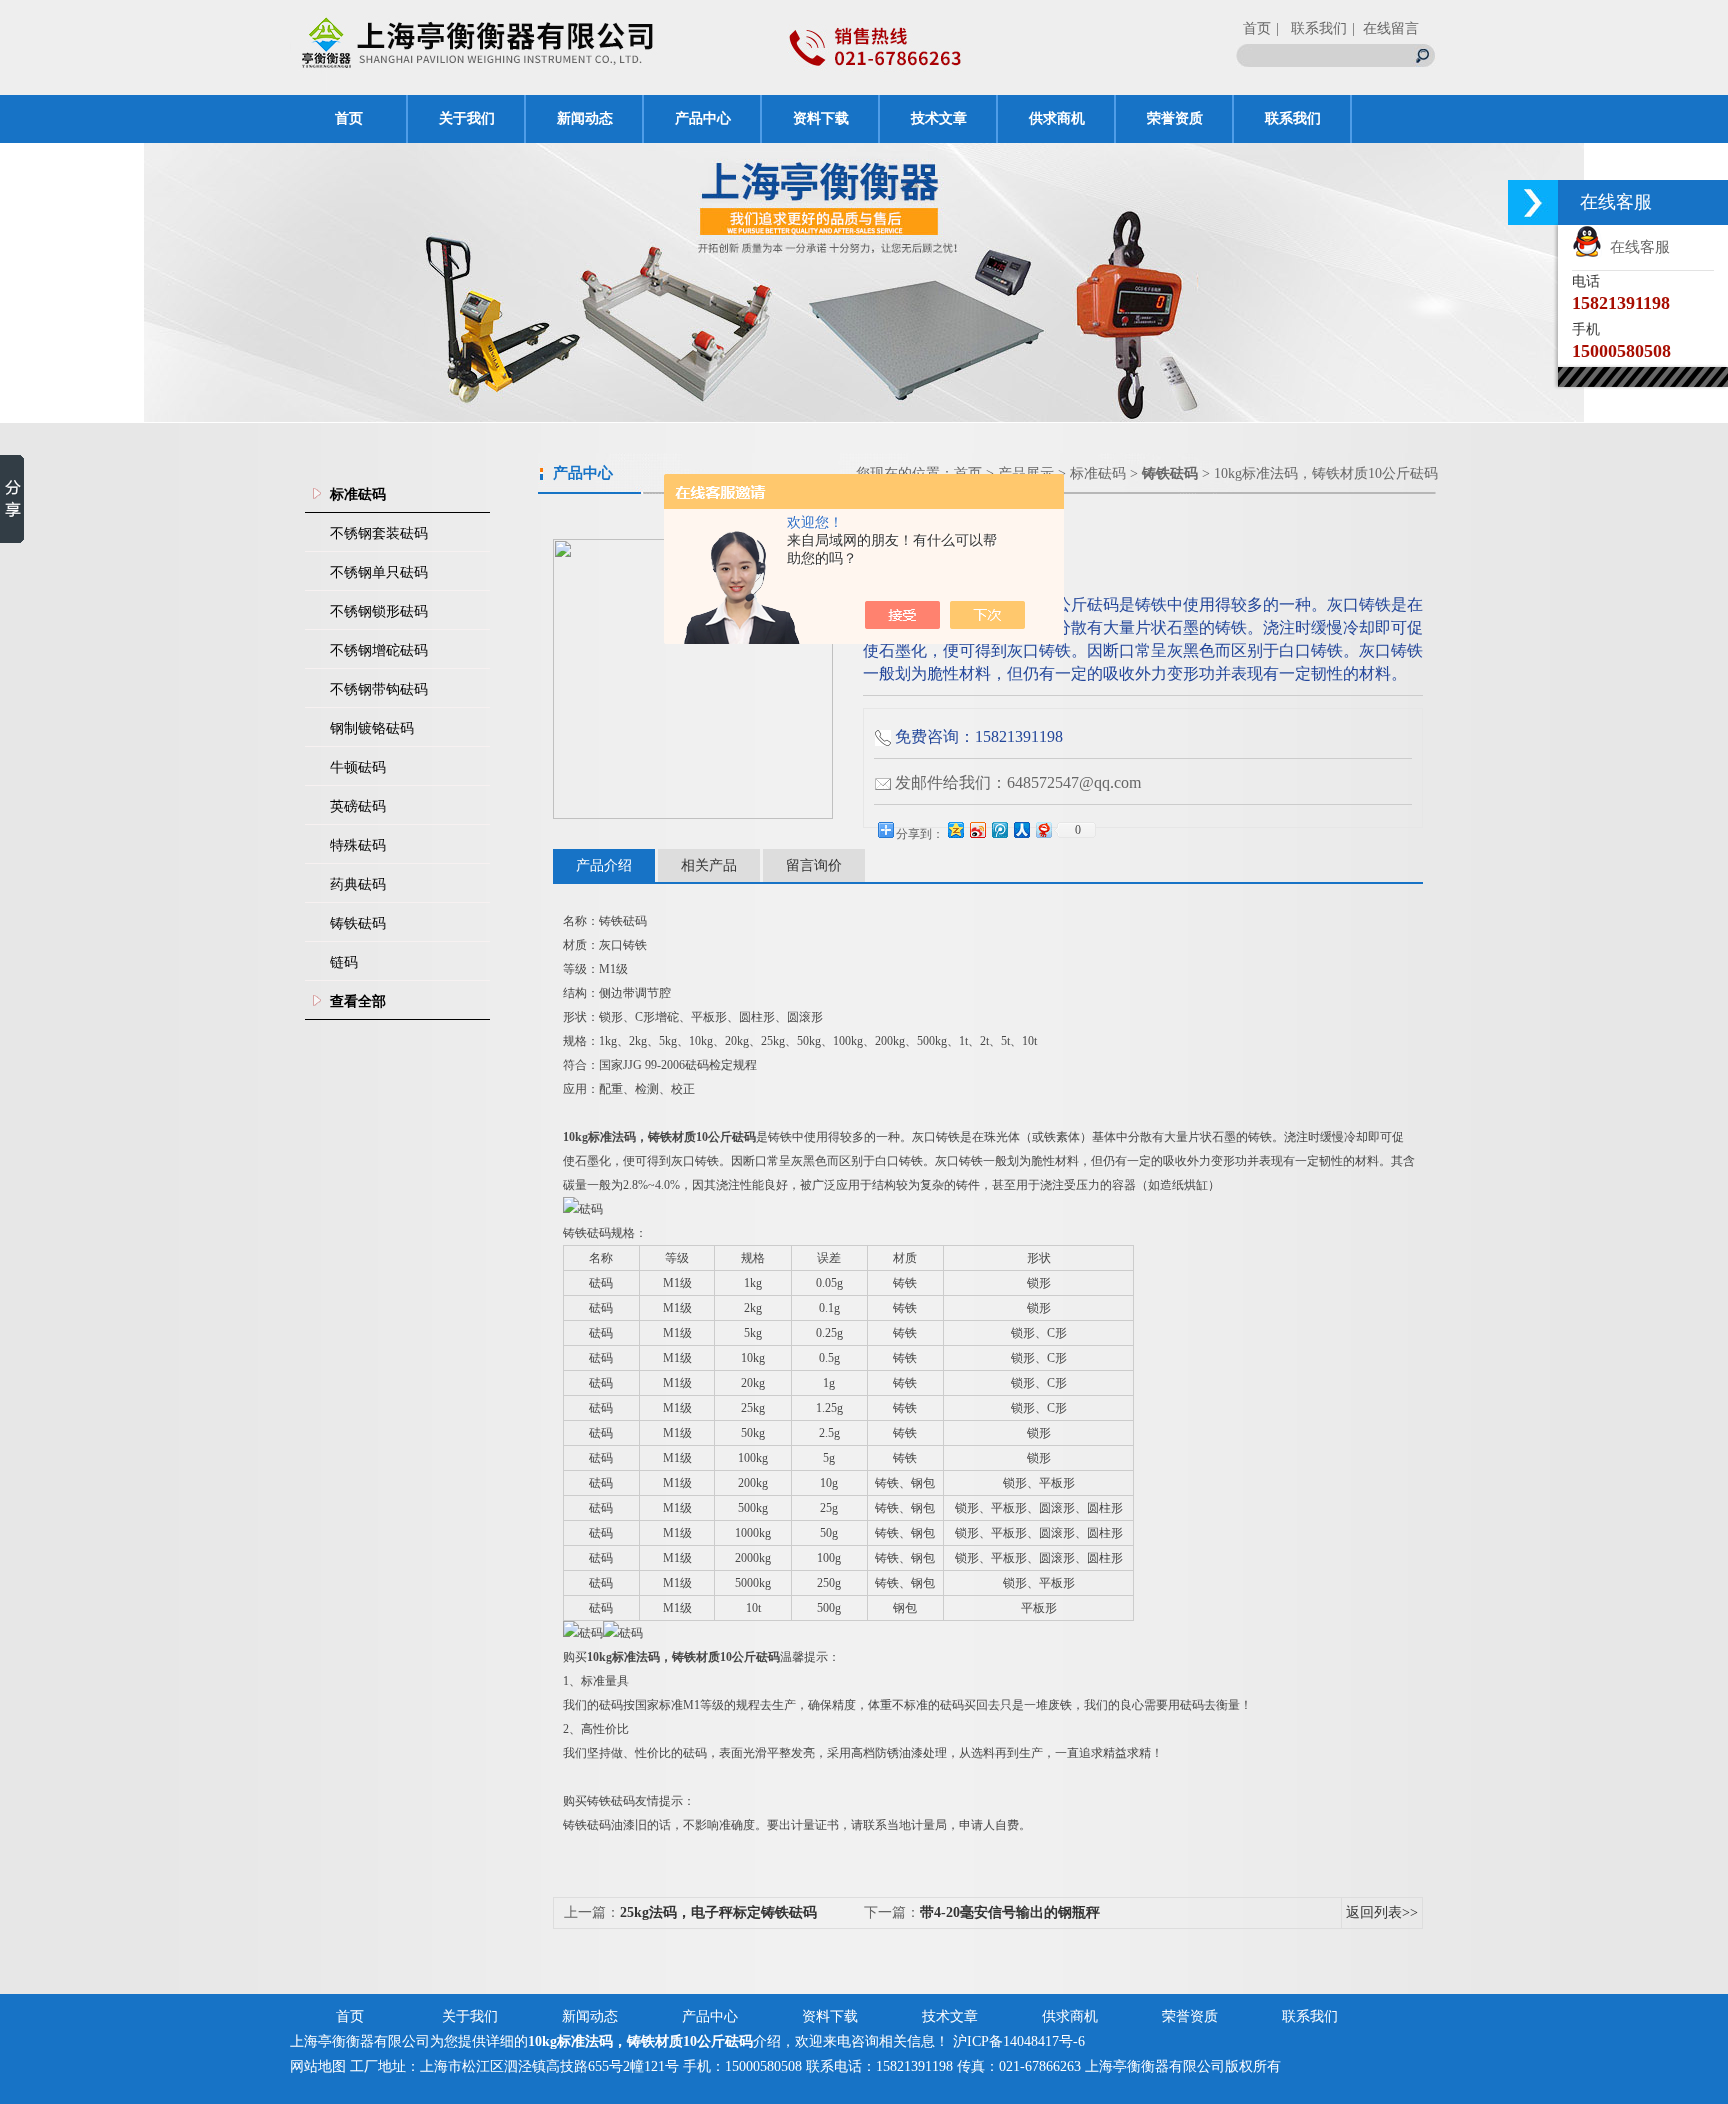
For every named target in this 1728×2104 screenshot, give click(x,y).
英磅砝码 (358, 806)
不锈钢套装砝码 (379, 533)
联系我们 (1293, 118)
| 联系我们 (1311, 28)
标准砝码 (1098, 473)
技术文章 (939, 118)
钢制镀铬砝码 (372, 728)
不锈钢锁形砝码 (379, 611)
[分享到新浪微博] (977, 829)
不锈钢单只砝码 (379, 572)
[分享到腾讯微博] (999, 829)
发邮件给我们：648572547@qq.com (1018, 782)
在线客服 (1636, 247)
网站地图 (318, 2066)
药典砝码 (358, 884)
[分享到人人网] (1021, 829)
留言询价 (814, 865)
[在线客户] (1533, 202)
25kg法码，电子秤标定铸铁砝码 (718, 1912)
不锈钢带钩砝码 (379, 689)
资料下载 (821, 118)
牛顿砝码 (358, 767)
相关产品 (709, 865)
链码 (344, 962)
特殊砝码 (358, 845)
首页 (1257, 28)
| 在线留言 (1385, 28)
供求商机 (1057, 118)
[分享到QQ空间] (955, 829)
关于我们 (467, 118)
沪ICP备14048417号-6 (1019, 2041)
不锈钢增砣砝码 (379, 650)
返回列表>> (1382, 1912)
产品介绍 (604, 865)
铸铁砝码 (358, 923)
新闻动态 (585, 118)
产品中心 (703, 118)
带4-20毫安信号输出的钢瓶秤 (1010, 1912)
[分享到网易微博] (1043, 829)
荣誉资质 (1175, 118)
